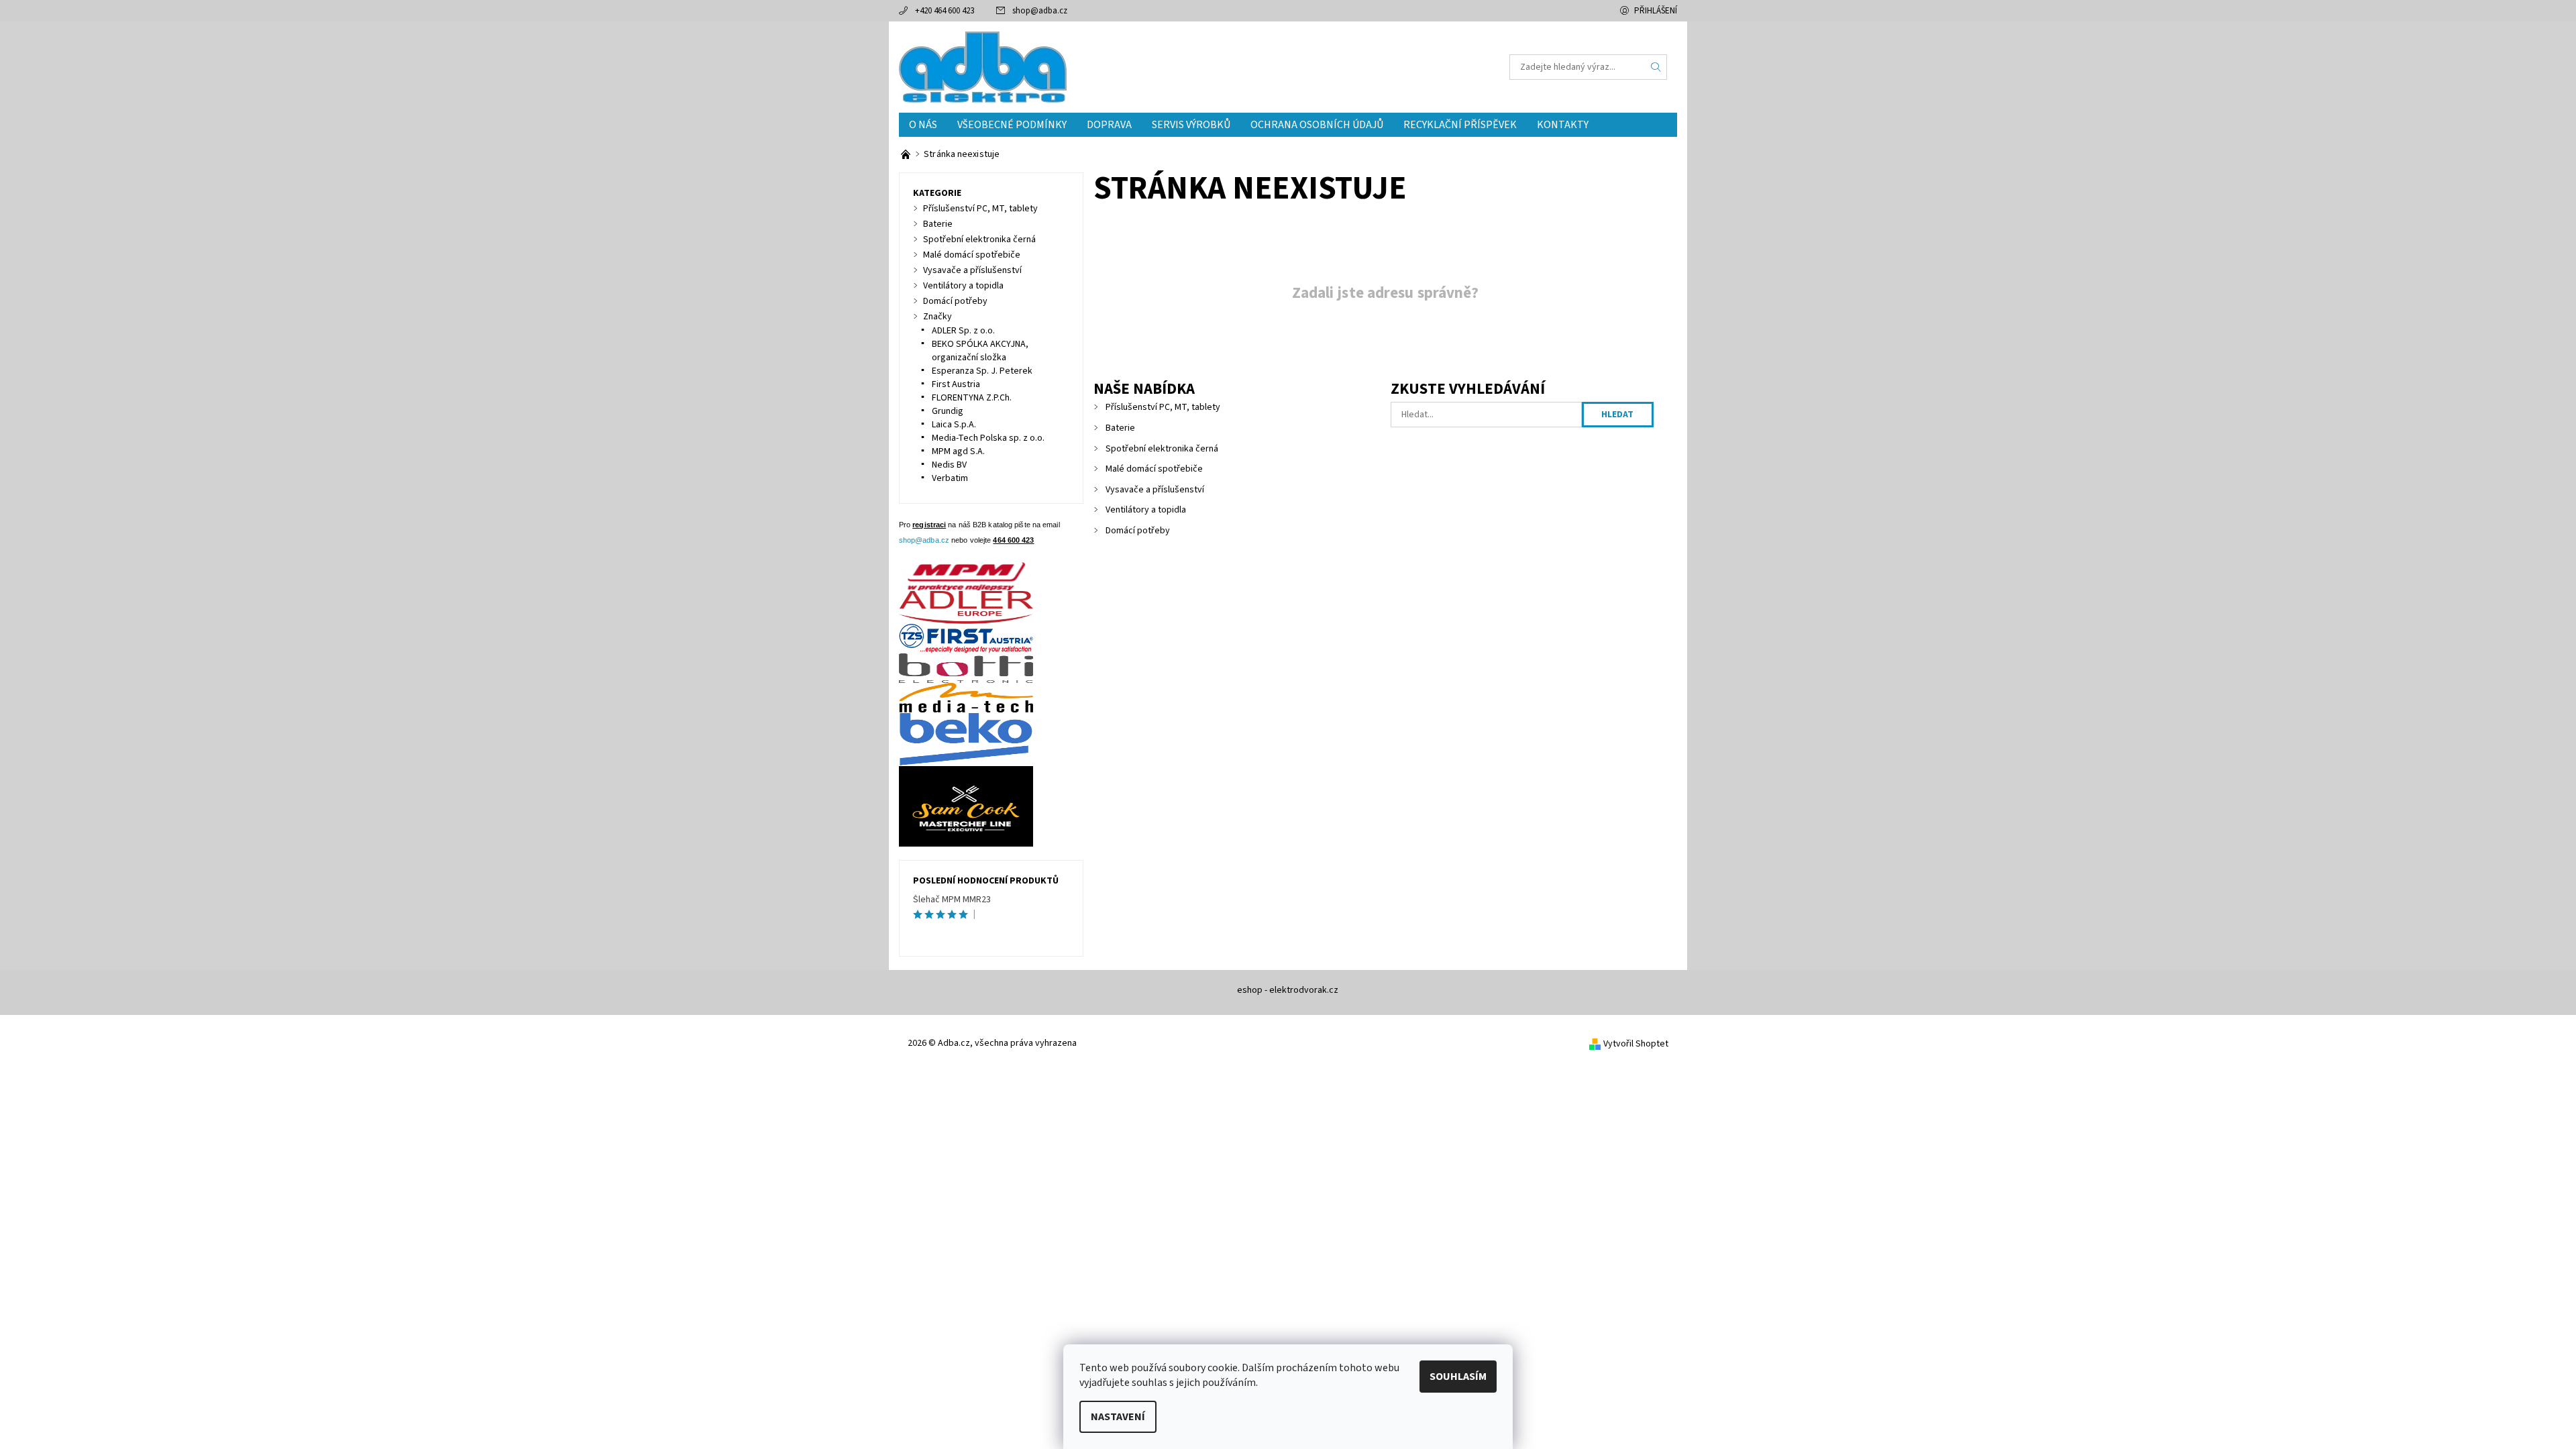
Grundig (948, 411)
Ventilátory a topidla (1146, 510)
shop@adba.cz (1040, 11)
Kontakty (1563, 125)
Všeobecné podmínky (1012, 125)
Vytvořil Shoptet (1636, 1044)
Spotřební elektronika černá (1162, 449)
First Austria (956, 384)
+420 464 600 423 (945, 11)
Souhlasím (1458, 1377)
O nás (923, 125)
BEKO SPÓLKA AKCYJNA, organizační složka (980, 351)
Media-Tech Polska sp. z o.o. (988, 438)
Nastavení (1118, 1417)
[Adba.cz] (983, 66)
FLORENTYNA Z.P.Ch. (972, 398)
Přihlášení (1656, 11)
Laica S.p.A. (954, 425)
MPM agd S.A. (958, 451)
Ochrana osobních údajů (1317, 125)
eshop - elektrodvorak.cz (1288, 990)
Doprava (1109, 125)
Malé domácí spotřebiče (1154, 469)
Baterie (1120, 428)
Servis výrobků (1191, 125)
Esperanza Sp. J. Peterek (982, 371)
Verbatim (950, 478)
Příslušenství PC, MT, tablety (1163, 407)
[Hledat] (1656, 67)
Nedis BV (949, 465)
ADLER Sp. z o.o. (963, 331)
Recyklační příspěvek (1460, 125)
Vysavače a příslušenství (1155, 490)
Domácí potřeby (1138, 531)
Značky (937, 317)
